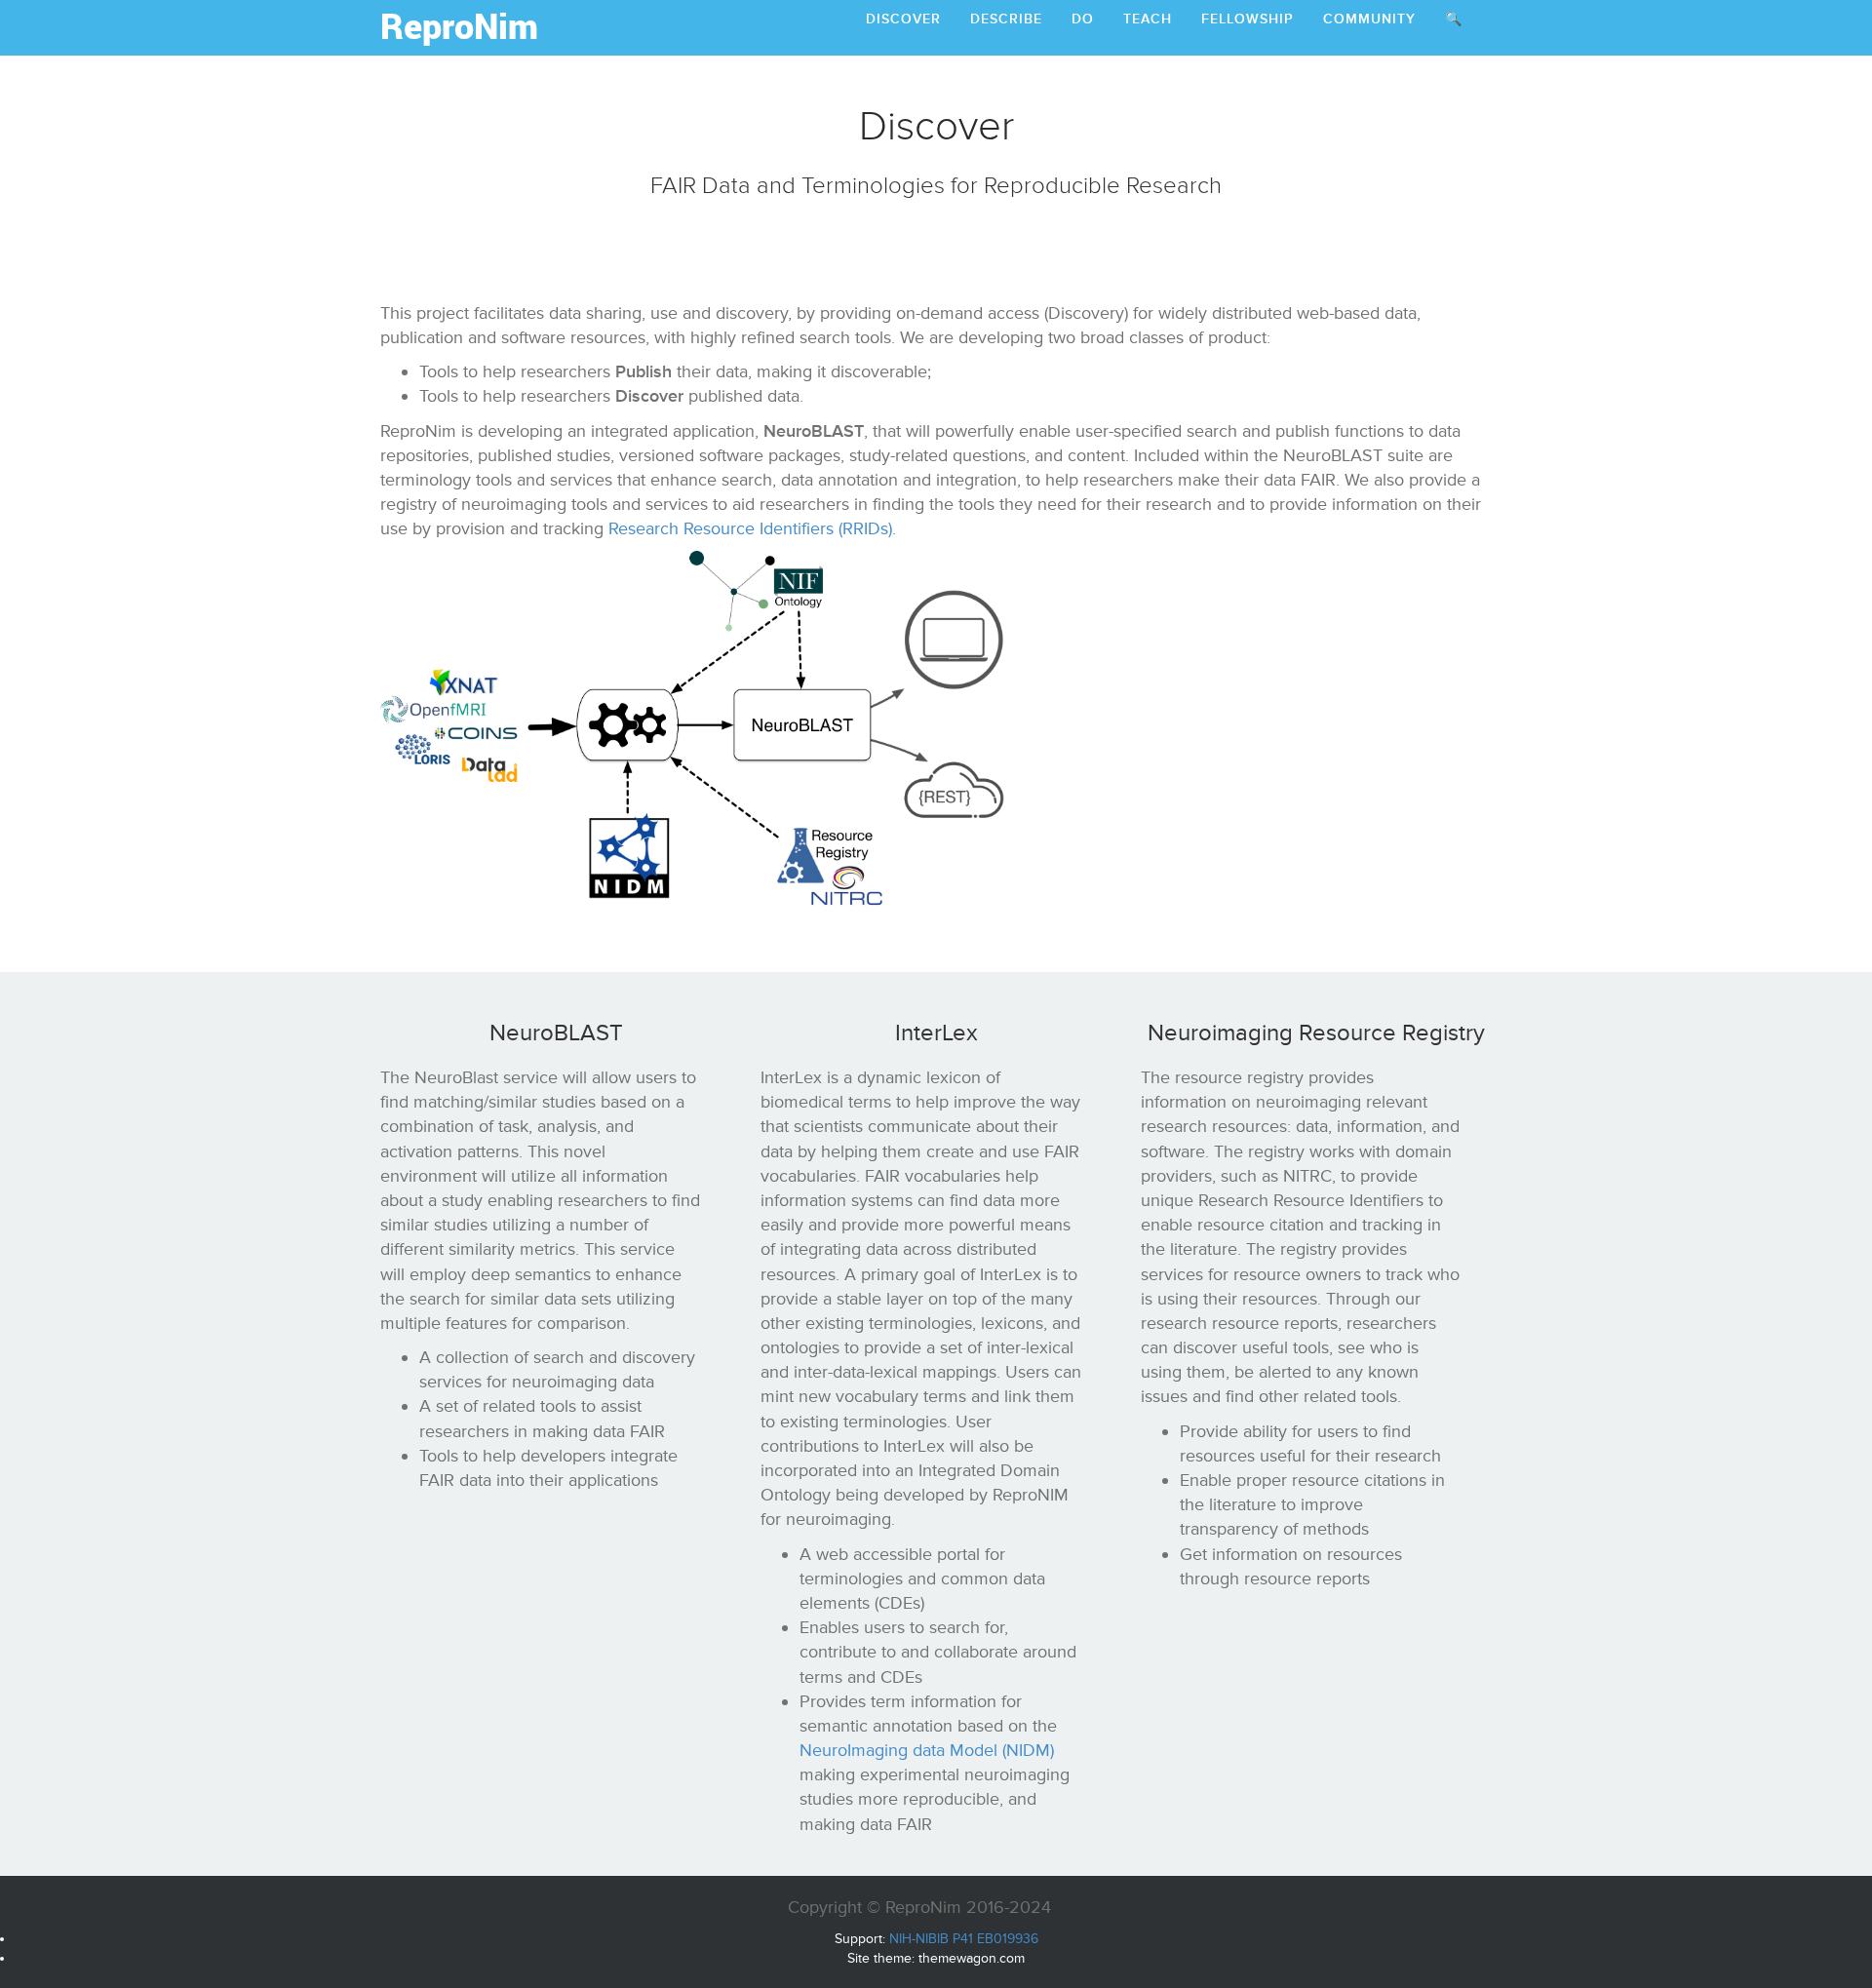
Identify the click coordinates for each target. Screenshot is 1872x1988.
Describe (1006, 19)
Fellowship (1248, 19)
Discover (903, 19)
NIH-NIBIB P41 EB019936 (964, 1939)
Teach (1148, 19)
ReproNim (459, 25)
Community (1369, 19)
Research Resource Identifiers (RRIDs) (750, 528)
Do (1083, 19)
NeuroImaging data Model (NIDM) (927, 1750)
